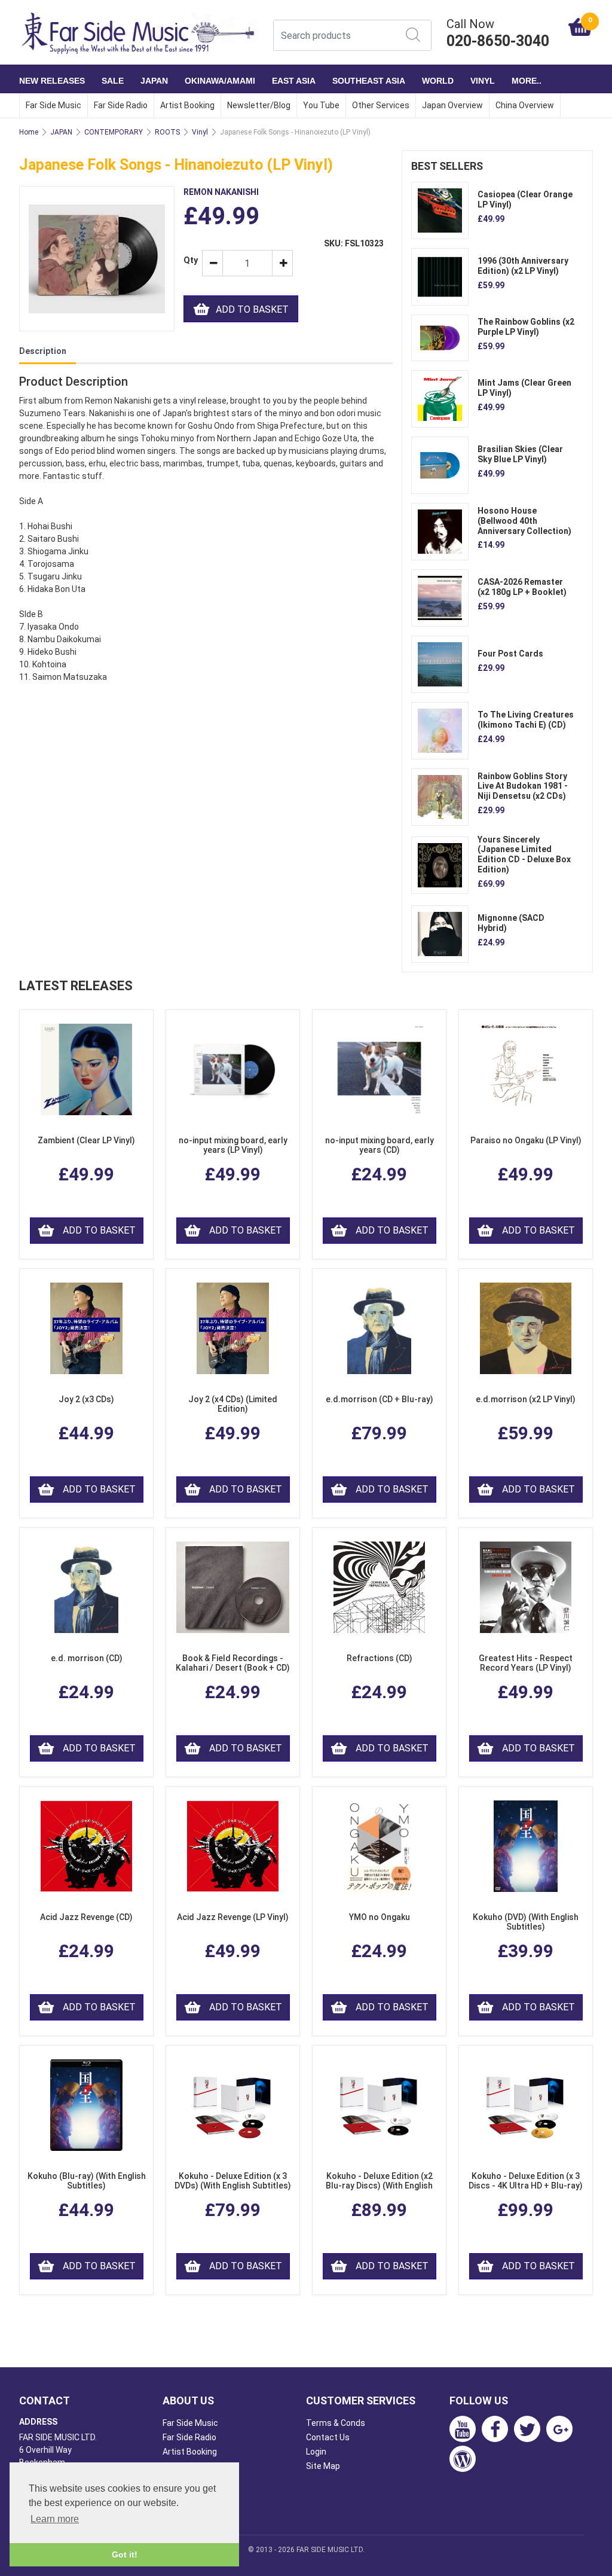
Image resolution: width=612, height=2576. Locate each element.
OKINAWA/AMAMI (220, 81)
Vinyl (200, 132)
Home (29, 132)
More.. (527, 81)
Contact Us (328, 2437)
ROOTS (167, 132)
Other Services (381, 105)
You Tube (321, 105)
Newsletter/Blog (259, 105)
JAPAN (154, 81)
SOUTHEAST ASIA (369, 81)
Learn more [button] (55, 2519)
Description (43, 351)
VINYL (483, 81)
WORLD (438, 81)
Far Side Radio (121, 105)
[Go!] (413, 35)
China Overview (525, 105)
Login (316, 2452)
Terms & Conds (336, 2423)
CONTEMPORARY (114, 132)
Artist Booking (187, 105)
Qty (188, 260)
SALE (113, 81)
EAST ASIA (294, 81)
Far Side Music (53, 105)
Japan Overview (452, 105)
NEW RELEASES (52, 81)
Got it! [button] (125, 2554)
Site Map (323, 2466)
